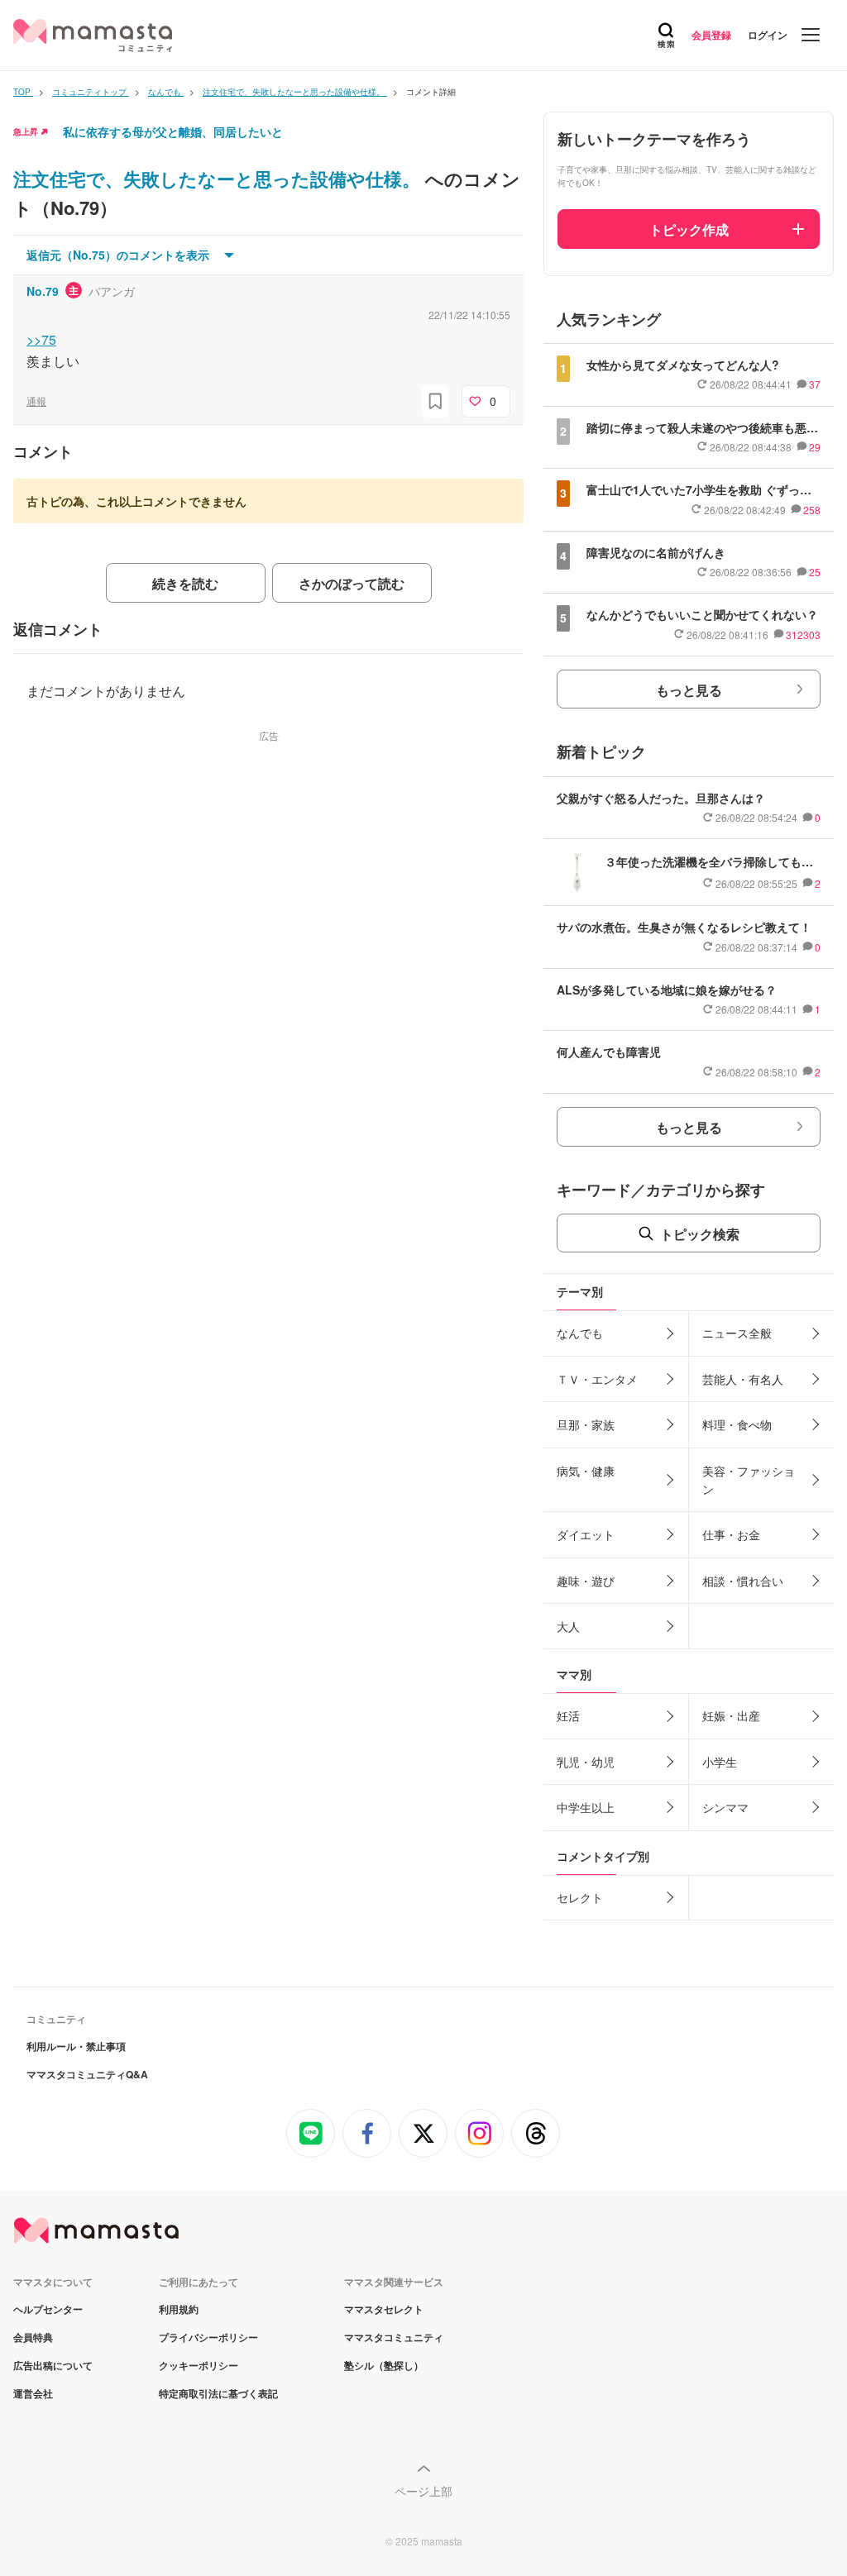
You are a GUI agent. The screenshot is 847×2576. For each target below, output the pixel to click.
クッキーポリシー (199, 2365)
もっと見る (689, 690)
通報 (36, 401)
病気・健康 (586, 1471)
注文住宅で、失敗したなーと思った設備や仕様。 (219, 179)
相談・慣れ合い (743, 1581)
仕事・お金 (731, 1534)
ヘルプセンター (48, 2309)
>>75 (41, 339)
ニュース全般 (737, 1333)
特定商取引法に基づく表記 (218, 2393)
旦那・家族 (586, 1424)
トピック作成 (689, 229)
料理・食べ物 (737, 1424)
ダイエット (586, 1534)
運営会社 (33, 2393)
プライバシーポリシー (208, 2337)
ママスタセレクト (384, 2309)
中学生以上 (586, 1807)
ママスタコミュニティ (394, 2337)
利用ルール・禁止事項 (76, 2046)
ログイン (768, 35)
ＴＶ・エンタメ (597, 1379)
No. (43, 291)
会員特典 (33, 2337)
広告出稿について (53, 2365)
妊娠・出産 (731, 1715)
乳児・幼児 (586, 1762)
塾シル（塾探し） (384, 2365)
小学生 (720, 1762)
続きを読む (185, 583)
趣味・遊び (586, 1581)
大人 (568, 1626)
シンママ (725, 1807)
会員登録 (711, 35)
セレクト (580, 1897)
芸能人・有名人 (743, 1379)
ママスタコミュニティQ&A (87, 2074)
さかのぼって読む (352, 583)
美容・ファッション (749, 1480)
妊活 (568, 1715)
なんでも (580, 1333)
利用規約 (179, 2309)
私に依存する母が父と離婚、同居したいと (173, 131)
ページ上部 (423, 2491)
